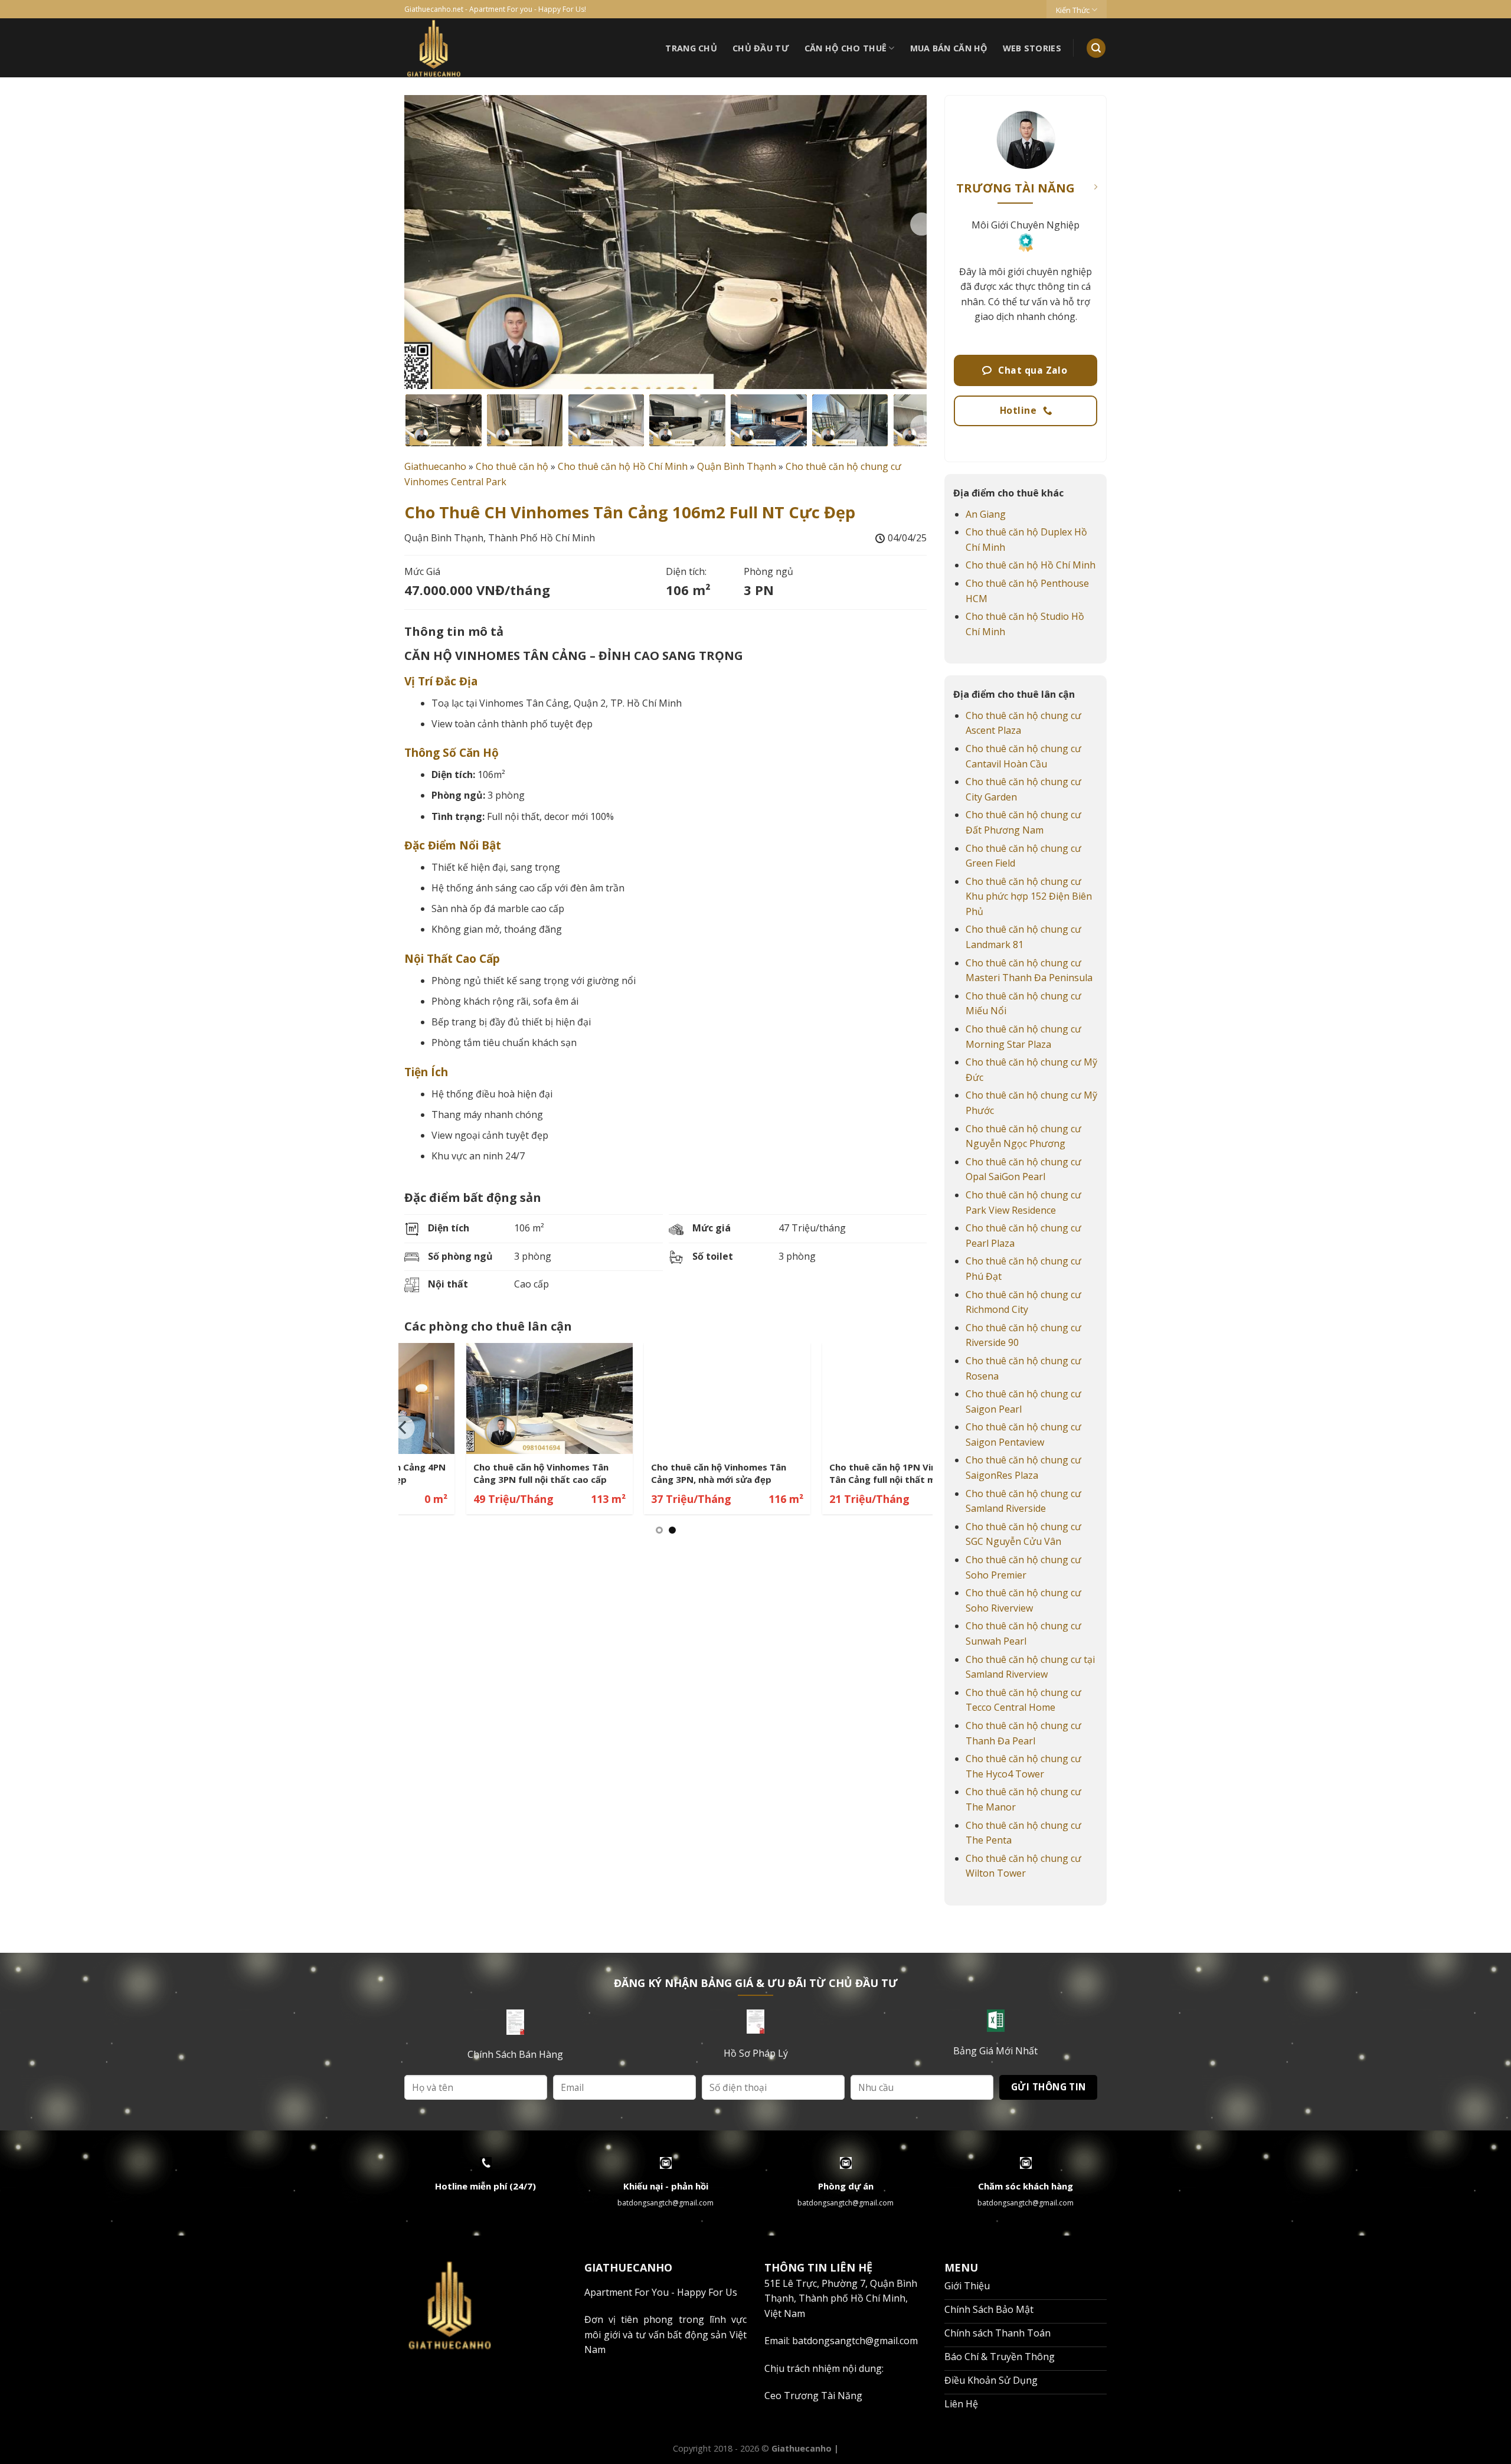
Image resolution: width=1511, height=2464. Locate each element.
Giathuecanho (435, 466)
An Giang (986, 514)
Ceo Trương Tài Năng (813, 2396)
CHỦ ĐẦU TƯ (761, 48)
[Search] (1096, 48)
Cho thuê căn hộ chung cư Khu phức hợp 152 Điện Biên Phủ (1029, 896)
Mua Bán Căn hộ (949, 48)
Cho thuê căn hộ (512, 466)
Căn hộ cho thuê (846, 48)
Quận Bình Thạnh (737, 466)
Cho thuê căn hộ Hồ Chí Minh (623, 466)
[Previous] (404, 1428)
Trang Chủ (691, 48)
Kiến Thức (1073, 10)
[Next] (921, 224)
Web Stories (1032, 48)
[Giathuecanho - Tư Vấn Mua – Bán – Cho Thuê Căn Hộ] (478, 48)
